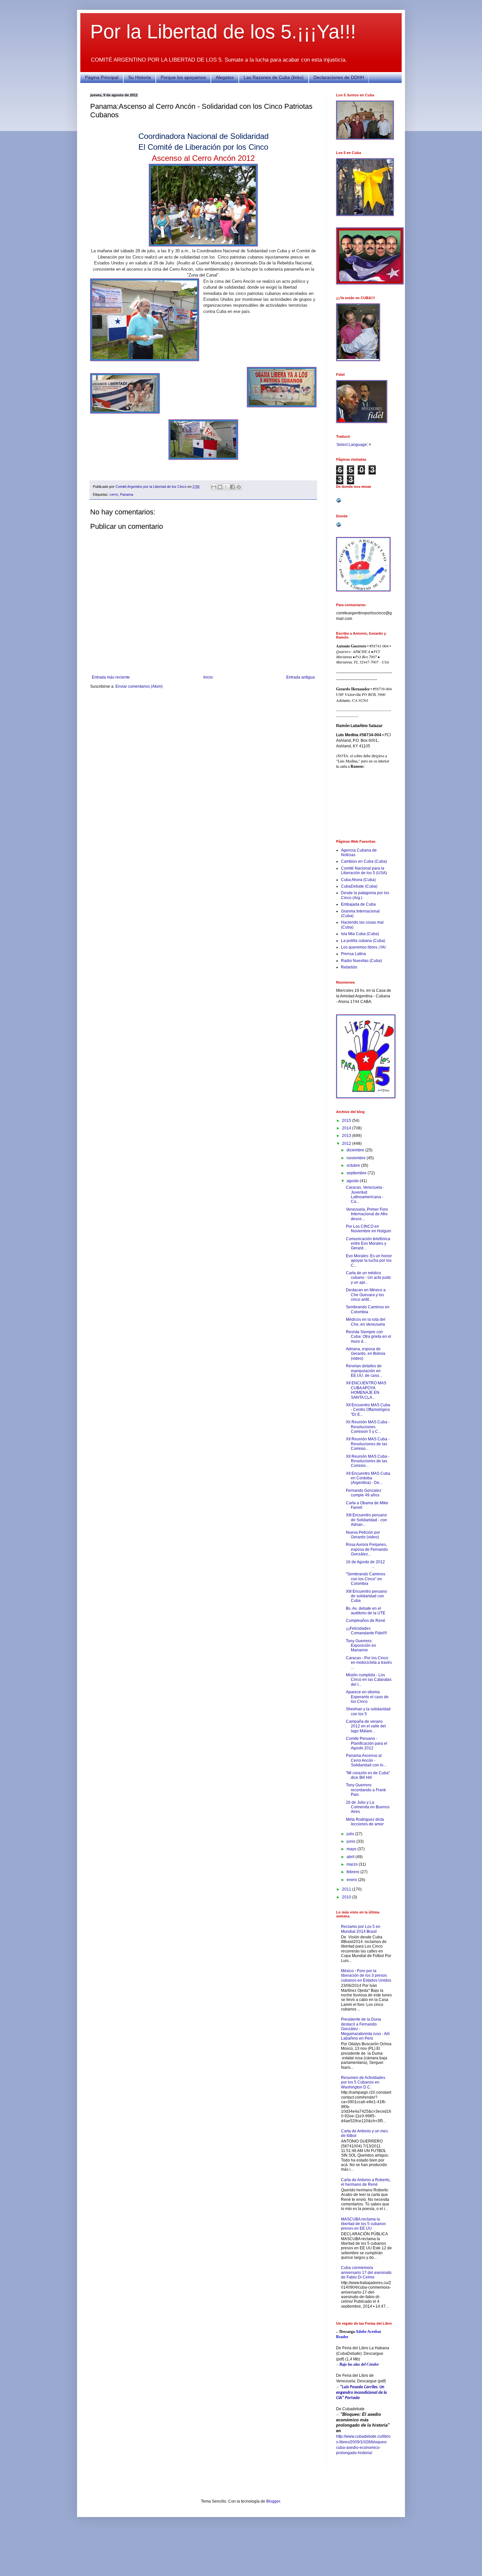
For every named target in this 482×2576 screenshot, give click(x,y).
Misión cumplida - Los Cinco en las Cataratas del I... (369, 1680)
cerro (114, 494)
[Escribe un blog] (220, 487)
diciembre (356, 1150)
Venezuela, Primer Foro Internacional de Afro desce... (367, 1214)
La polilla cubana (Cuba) (363, 941)
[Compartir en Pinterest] (239, 487)
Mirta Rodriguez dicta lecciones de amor (365, 1822)
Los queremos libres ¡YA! (363, 947)
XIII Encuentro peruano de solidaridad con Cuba (366, 1596)
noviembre (357, 1158)
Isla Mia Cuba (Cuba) (360, 934)
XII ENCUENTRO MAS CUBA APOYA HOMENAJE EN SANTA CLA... (366, 1390)
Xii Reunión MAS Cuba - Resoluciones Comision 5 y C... (368, 1427)
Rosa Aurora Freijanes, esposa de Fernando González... (367, 1549)
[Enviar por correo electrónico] (214, 487)
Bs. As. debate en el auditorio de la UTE (366, 1611)
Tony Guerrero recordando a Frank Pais (366, 1790)
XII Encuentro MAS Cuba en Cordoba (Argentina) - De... (368, 1478)
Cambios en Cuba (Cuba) (364, 861)
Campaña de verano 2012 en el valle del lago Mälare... (366, 1726)
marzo (353, 1864)
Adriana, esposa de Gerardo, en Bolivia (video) (366, 1354)
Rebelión (349, 967)
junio (351, 1841)
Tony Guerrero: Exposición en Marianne (361, 1646)
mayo (352, 1849)
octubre (354, 1165)
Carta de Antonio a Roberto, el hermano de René (366, 2182)
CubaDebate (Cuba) (359, 886)
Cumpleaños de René (366, 1621)
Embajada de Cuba (358, 904)
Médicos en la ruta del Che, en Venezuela (366, 1322)
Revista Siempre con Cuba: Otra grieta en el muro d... (369, 1337)
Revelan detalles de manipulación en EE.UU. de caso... (364, 1371)
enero (352, 1880)
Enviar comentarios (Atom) (139, 686)
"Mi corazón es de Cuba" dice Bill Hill (368, 1775)
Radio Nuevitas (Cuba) (361, 961)
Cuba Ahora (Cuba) (358, 880)
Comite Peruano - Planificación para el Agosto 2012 (367, 1743)
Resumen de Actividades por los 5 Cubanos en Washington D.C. (363, 2082)
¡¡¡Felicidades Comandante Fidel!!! (366, 1631)
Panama (127, 494)
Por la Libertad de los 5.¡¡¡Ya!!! (223, 32)
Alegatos (225, 77)
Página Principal (102, 77)
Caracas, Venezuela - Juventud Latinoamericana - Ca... (365, 1194)
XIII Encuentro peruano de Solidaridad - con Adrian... (366, 1520)
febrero (353, 1872)
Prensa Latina (353, 954)
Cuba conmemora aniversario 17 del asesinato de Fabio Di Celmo (366, 2272)
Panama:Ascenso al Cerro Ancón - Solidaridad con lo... (366, 1760)
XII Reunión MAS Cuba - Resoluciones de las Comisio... (368, 1444)
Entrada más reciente (111, 677)
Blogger (273, 2501)
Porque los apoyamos (183, 77)
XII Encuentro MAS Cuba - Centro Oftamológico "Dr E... (368, 1410)
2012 (347, 1144)
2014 (347, 1128)
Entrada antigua (301, 677)
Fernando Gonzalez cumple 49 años (364, 1493)
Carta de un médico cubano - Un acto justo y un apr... (368, 1278)
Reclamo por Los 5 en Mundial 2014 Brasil (361, 1929)
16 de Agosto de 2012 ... (368, 1564)
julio (351, 1834)
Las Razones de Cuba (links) (274, 77)
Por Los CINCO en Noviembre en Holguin (369, 1229)
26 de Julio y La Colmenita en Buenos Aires (368, 1807)
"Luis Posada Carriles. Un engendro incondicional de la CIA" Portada (361, 2393)
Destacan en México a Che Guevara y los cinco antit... (366, 1295)
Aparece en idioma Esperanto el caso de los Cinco (367, 1697)
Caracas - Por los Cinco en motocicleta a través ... (369, 1663)
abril (351, 1857)
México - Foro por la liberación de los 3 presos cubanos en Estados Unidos (366, 1976)
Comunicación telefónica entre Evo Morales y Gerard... (368, 1244)
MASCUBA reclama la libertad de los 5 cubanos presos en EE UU (363, 2224)
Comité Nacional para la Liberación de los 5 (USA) (364, 871)
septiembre (357, 1173)
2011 (347, 1889)
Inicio (208, 677)
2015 (347, 1121)
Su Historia (140, 77)
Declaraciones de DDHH (339, 77)
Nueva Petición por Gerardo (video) (363, 1535)
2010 (347, 1897)
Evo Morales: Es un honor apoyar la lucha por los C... (369, 1261)
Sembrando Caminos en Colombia (368, 1309)
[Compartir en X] (226, 487)
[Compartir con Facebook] (232, 487)
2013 (347, 1136)
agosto (353, 1181)
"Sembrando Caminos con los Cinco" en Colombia (366, 1579)
